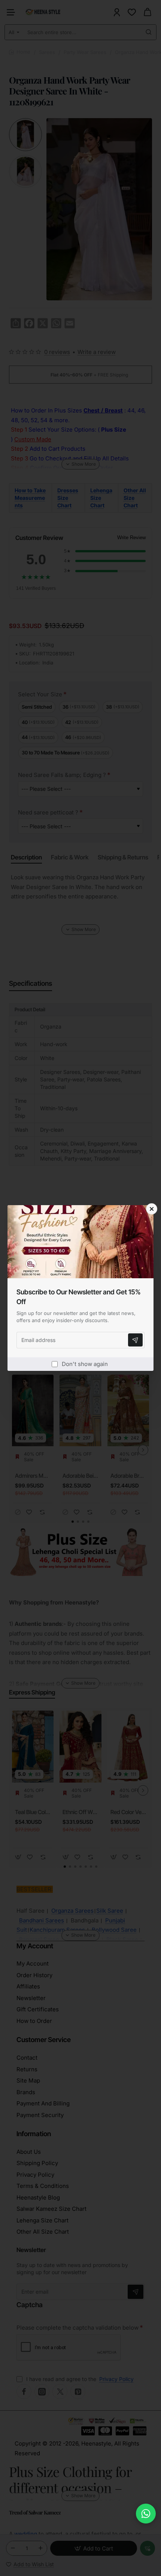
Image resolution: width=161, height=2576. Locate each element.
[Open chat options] (146, 2514)
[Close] (152, 1209)
